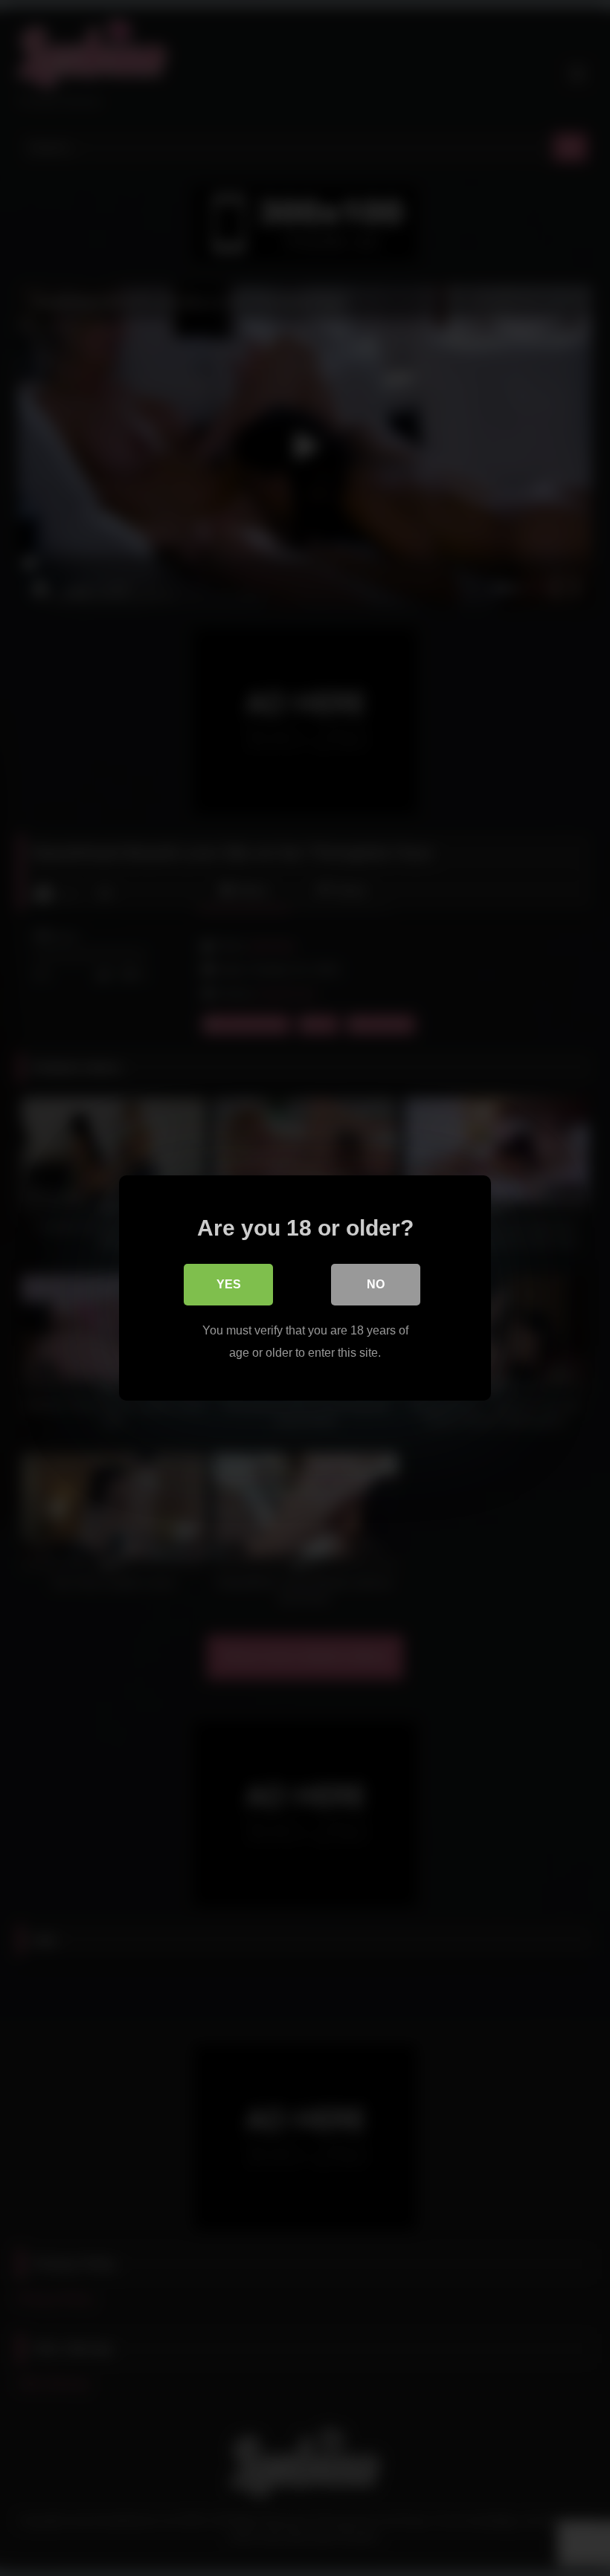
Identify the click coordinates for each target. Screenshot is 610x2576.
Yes (229, 1284)
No (376, 1284)
